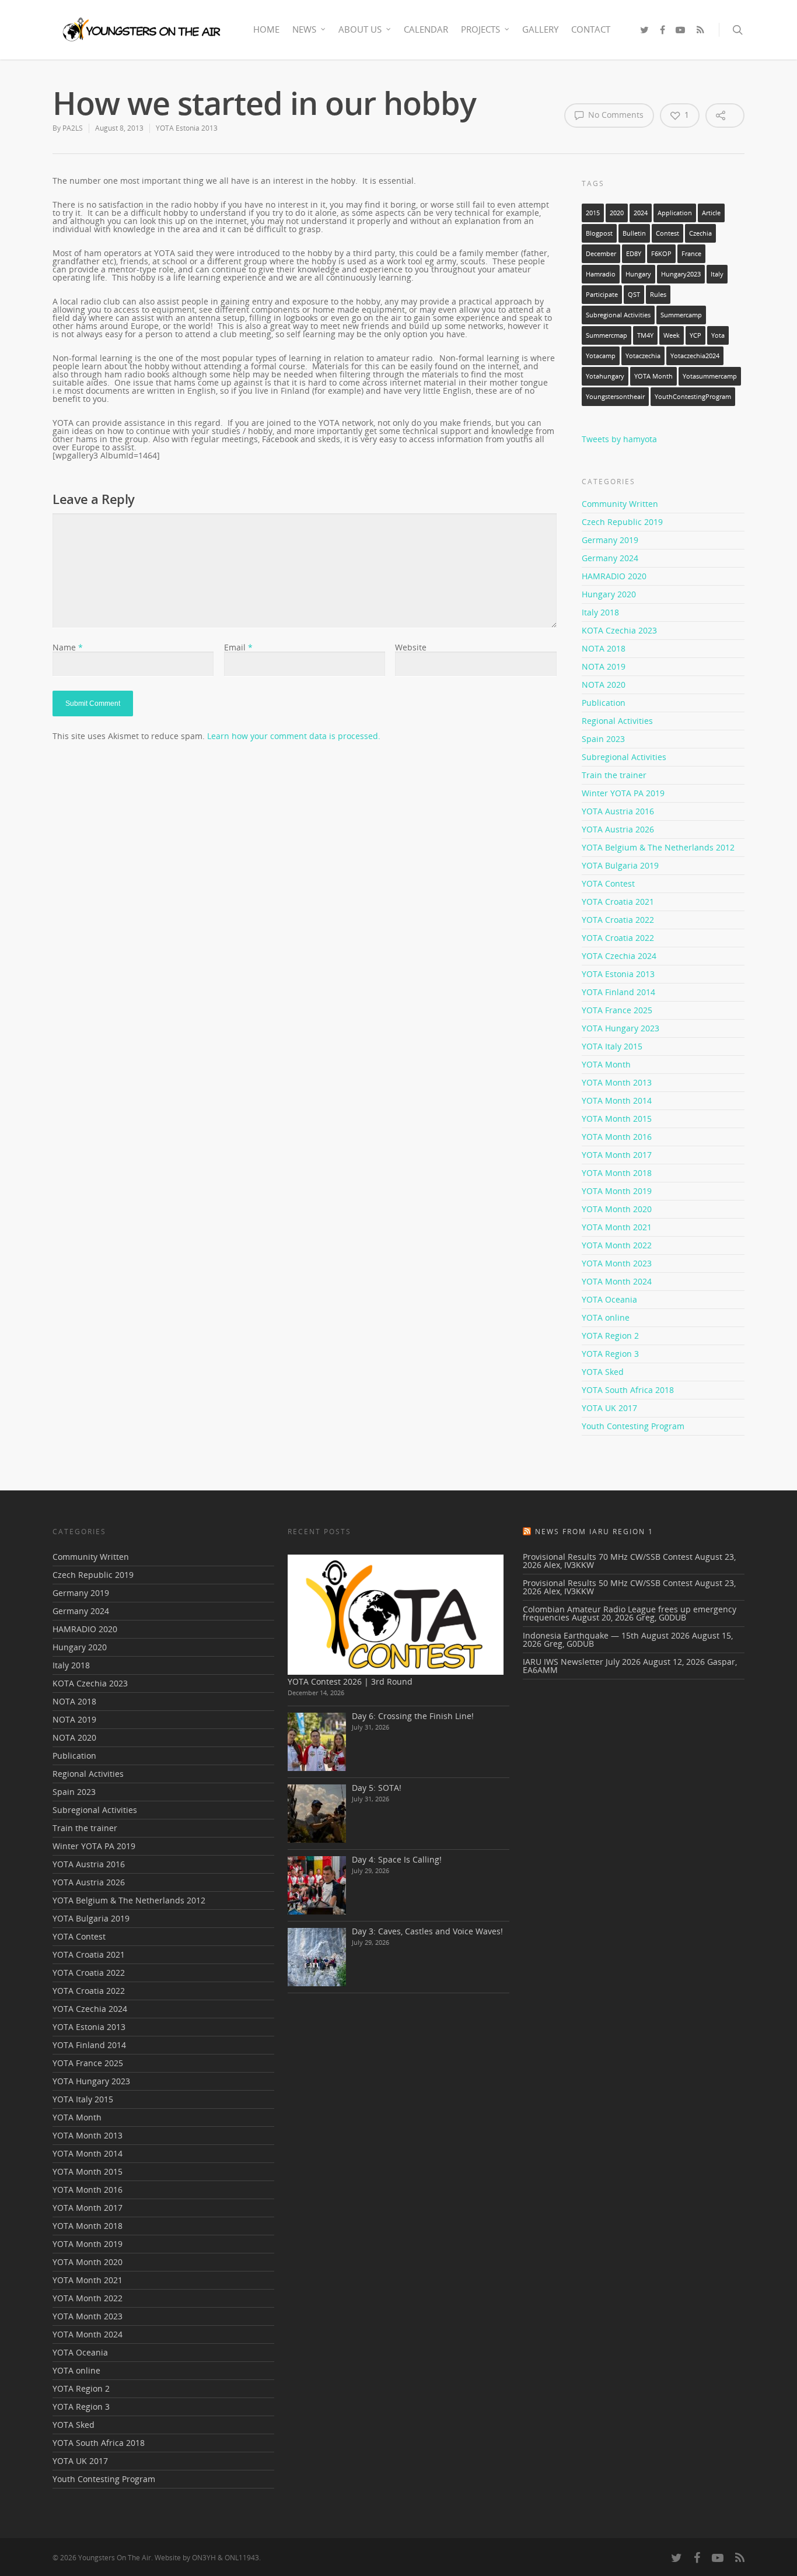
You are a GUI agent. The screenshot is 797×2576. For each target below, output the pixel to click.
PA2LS (73, 128)
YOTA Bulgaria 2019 (620, 865)
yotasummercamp (710, 376)
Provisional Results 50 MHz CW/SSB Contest (608, 1583)
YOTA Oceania (609, 1299)
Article (711, 213)
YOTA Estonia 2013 (187, 128)
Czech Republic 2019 (622, 522)
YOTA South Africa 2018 (628, 1390)
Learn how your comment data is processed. (294, 736)
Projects (480, 29)
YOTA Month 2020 (617, 1209)
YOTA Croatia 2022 (618, 920)
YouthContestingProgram (693, 397)
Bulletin (634, 233)
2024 (641, 213)
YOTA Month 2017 (617, 1155)
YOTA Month (653, 376)
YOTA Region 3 (610, 1354)
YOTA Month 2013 (617, 1082)
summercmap (607, 335)
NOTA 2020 (604, 685)
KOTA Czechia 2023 (619, 630)
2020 (617, 213)
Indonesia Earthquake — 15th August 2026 (606, 1635)
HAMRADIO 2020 (614, 576)
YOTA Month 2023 (617, 1263)
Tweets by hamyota (619, 439)
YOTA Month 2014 (617, 1100)
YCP (695, 335)
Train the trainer (614, 775)
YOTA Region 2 (610, 1336)
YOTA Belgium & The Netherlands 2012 (658, 847)
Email (238, 647)
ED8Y (634, 254)
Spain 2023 (603, 739)
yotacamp (601, 356)
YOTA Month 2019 (617, 1191)
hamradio (601, 274)
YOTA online (606, 1317)
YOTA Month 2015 (617, 1119)
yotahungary (605, 376)
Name (68, 647)
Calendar (426, 29)
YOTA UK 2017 (609, 1408)
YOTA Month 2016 (617, 1137)
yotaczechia (643, 356)
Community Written (620, 505)
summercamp (681, 315)
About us (360, 29)
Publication (604, 703)
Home (266, 29)
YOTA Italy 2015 (612, 1046)
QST (634, 295)
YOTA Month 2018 (617, 1173)
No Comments (615, 115)
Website (411, 647)
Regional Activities (617, 721)
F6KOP (661, 254)
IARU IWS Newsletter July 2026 (582, 1662)
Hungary (638, 274)
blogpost (599, 233)
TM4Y (645, 335)
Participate (602, 295)
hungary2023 (681, 274)
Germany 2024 (610, 558)
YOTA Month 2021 (617, 1227)
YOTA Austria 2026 (618, 829)
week (672, 335)
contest (667, 233)
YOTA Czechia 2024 (619, 956)
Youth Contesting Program (633, 1426)
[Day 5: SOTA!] (317, 1814)
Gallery (540, 29)
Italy (717, 274)
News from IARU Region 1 (594, 1532)
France (691, 254)
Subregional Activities (618, 315)
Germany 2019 (610, 540)
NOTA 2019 (604, 666)
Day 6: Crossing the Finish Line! (413, 1716)
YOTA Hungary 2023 (621, 1028)
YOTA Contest (608, 883)
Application (675, 213)
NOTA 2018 (604, 648)
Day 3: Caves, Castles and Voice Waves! (427, 1931)
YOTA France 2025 (617, 1010)
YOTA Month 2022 (617, 1245)
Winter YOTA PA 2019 (623, 793)
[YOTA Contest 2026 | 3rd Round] (396, 1615)
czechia (700, 233)
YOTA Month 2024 (617, 1281)
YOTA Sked (603, 1372)
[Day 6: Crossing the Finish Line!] (317, 1742)
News (304, 29)
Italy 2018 (600, 612)
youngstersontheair (615, 397)
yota (718, 335)
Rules (658, 295)
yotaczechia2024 (695, 356)
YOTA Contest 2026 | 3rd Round (350, 1681)
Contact (591, 29)
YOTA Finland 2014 (618, 992)
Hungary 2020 (609, 594)
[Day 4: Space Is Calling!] (317, 1885)
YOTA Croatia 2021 (618, 902)
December (601, 254)
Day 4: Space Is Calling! (397, 1859)
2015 (593, 213)
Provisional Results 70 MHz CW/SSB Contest (608, 1557)
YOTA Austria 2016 (618, 811)
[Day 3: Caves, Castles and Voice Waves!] (317, 1957)
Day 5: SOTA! (377, 1788)
